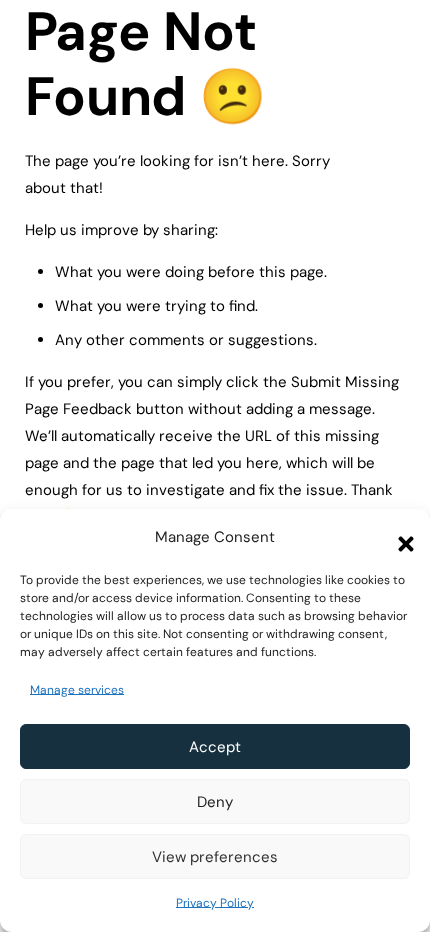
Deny (215, 802)
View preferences (215, 857)
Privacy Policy (215, 903)
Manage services (77, 690)
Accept (215, 747)
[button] (400, 538)
